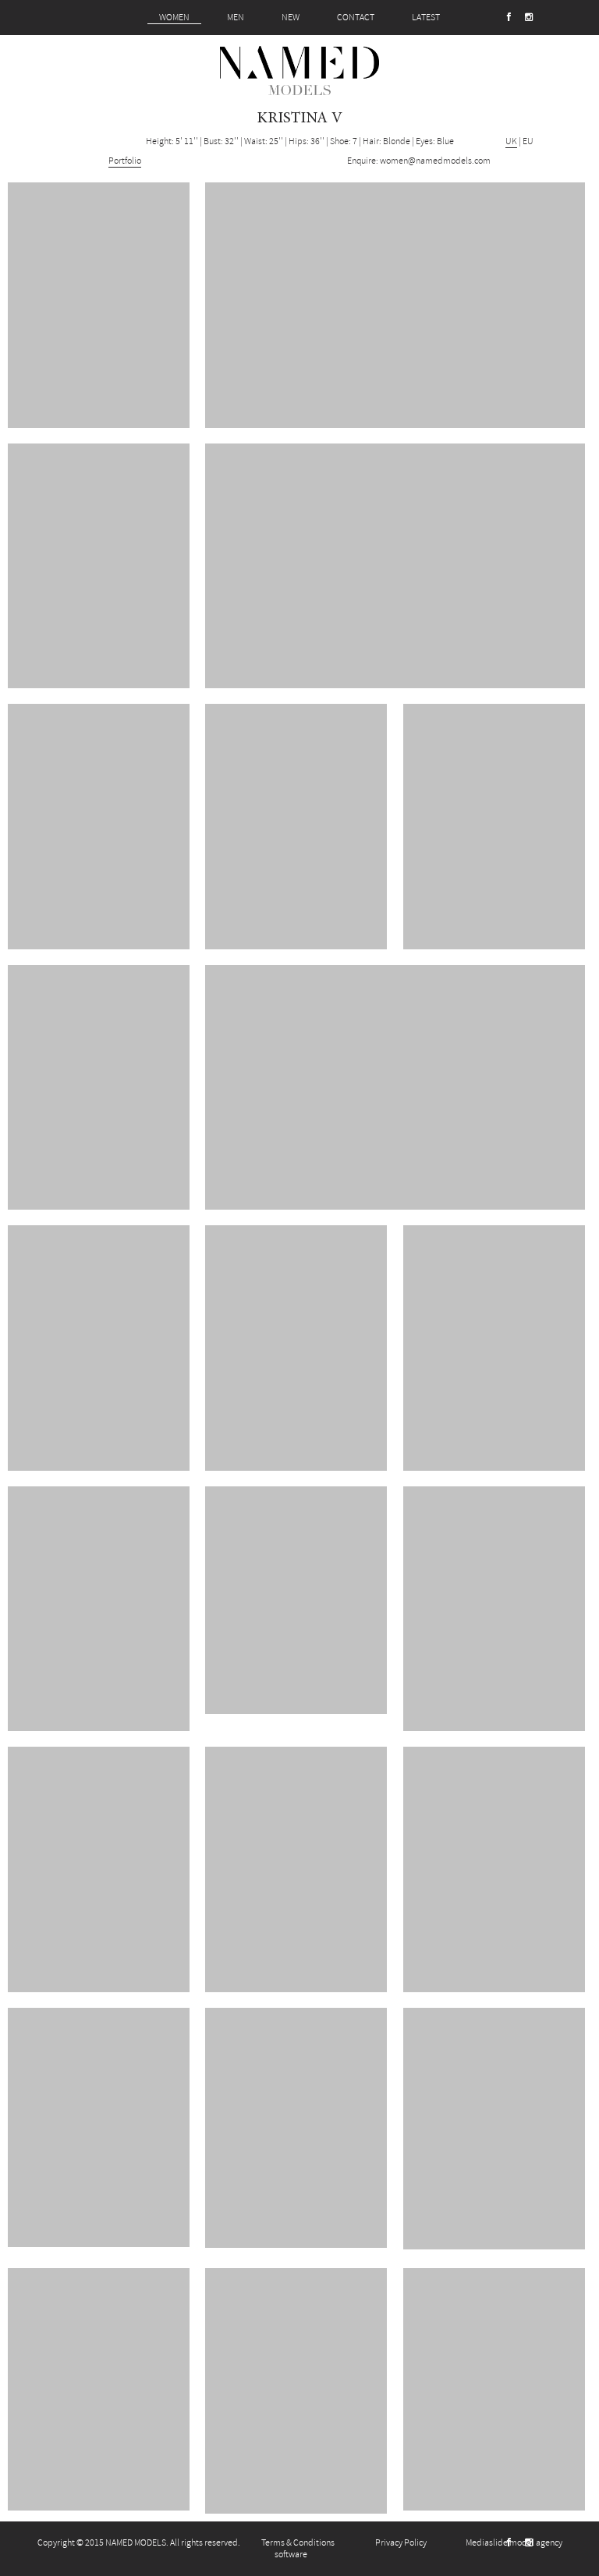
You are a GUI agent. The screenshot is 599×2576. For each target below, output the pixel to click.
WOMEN (174, 18)
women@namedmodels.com (435, 161)
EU (528, 141)
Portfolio (125, 161)
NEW (291, 18)
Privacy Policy (401, 2543)
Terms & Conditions (298, 2543)
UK (511, 141)
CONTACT (356, 18)
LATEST (426, 18)
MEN (236, 18)
